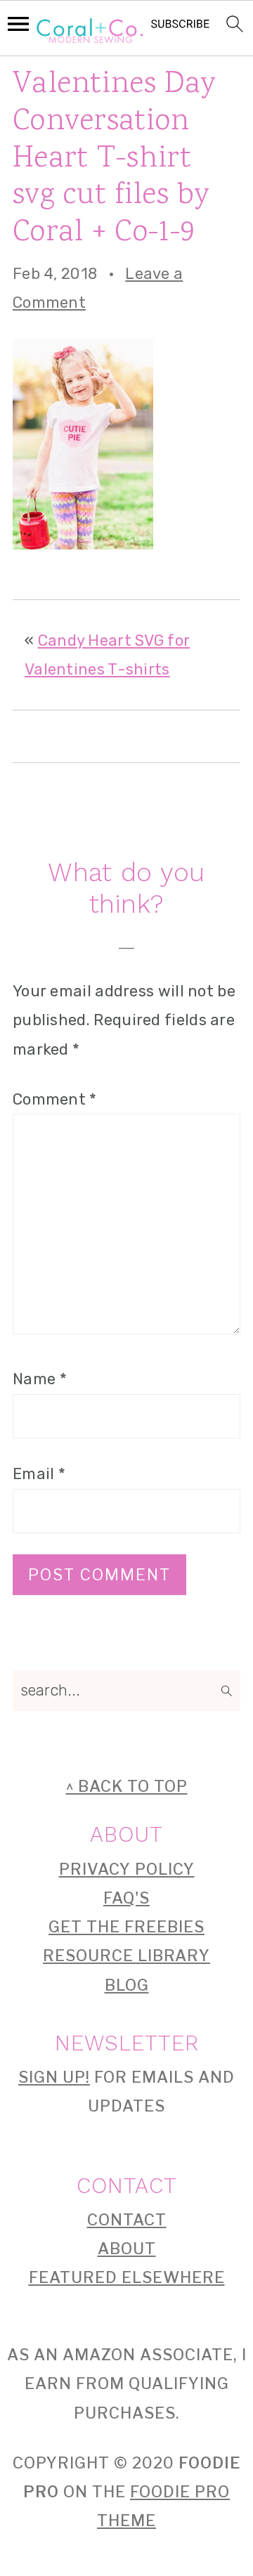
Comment (55, 1099)
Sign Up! (54, 2077)
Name (40, 1379)
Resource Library (126, 1956)
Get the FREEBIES (126, 1927)
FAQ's (126, 1898)
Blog (127, 1985)
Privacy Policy (127, 1869)
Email (39, 1474)
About (127, 2249)
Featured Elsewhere (127, 2277)
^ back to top (127, 1786)
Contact (127, 2220)
